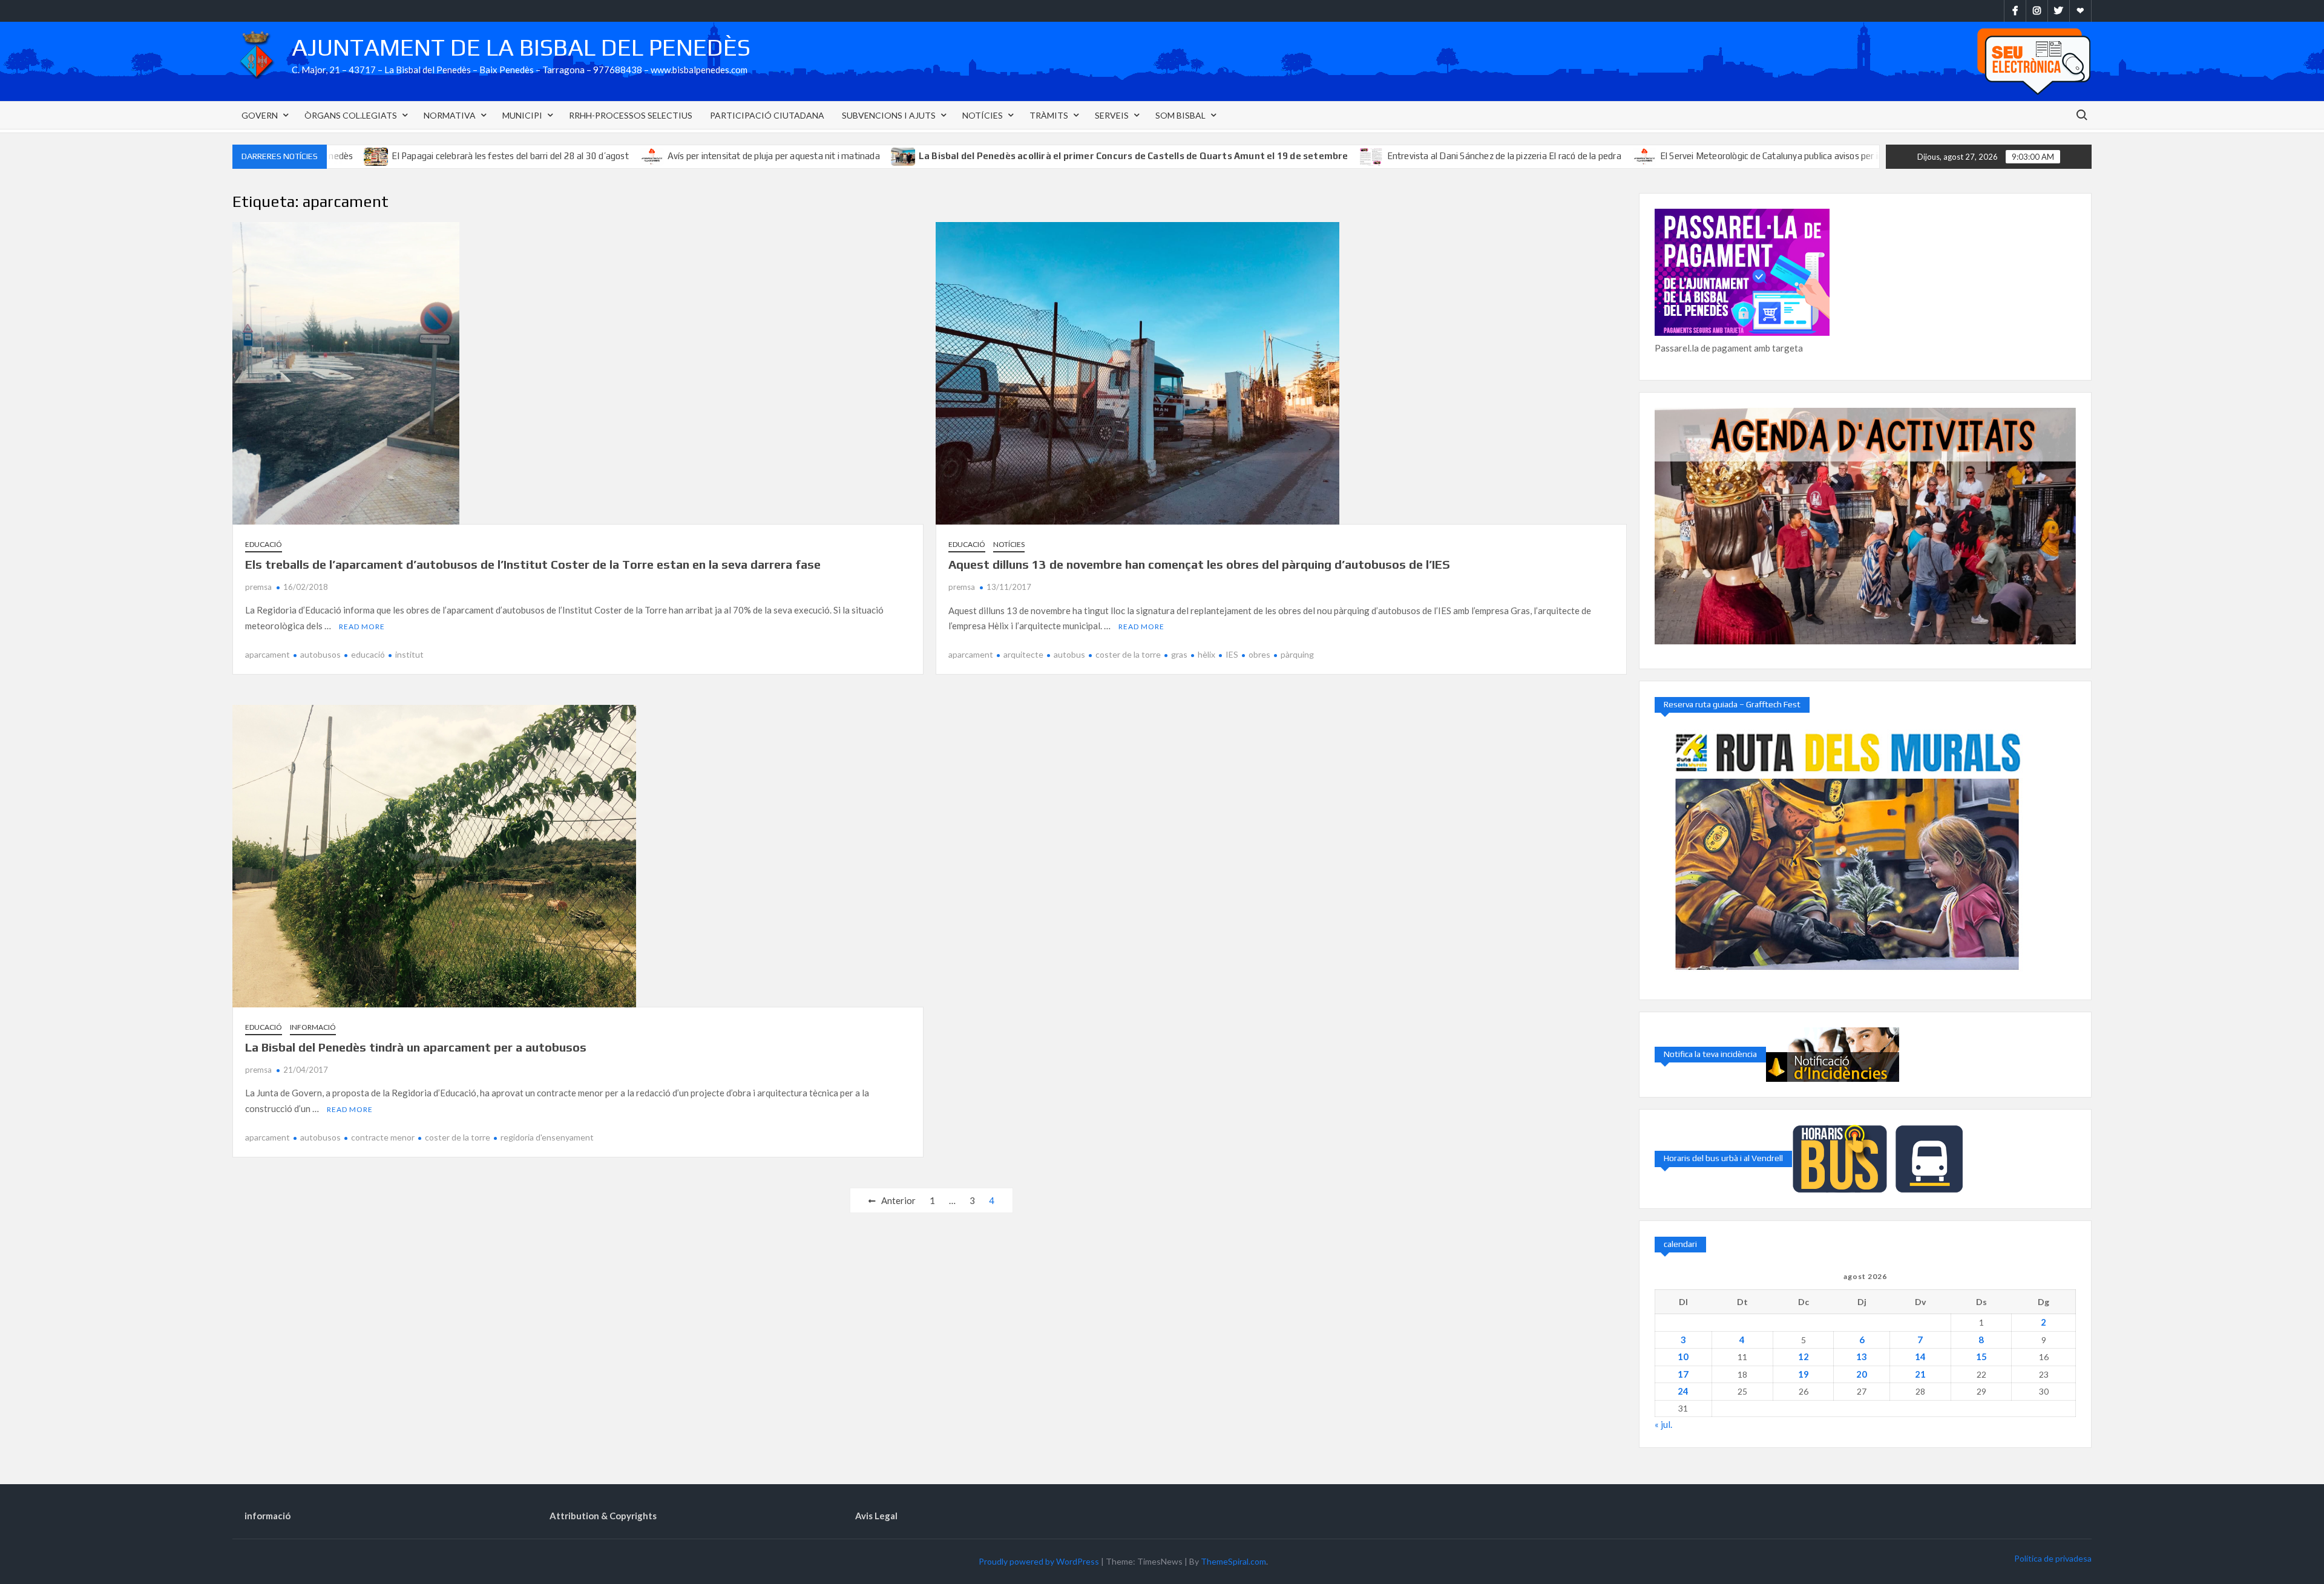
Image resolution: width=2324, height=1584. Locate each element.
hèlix (1206, 654)
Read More (362, 627)
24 (1683, 1391)
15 (1981, 1357)
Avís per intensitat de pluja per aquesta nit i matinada (675, 156)
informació (313, 1027)
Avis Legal (876, 1516)
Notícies (983, 115)
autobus (1069, 654)
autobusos (320, 654)
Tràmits (1049, 115)
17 (1683, 1374)
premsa (258, 587)
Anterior (898, 1200)
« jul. (1663, 1424)
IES (1232, 654)
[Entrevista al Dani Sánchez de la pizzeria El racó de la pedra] (1273, 155)
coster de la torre (1128, 654)
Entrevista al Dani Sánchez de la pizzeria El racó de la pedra (1405, 156)
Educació (264, 544)
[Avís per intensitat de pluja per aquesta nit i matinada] (553, 155)
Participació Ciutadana (767, 115)
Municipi (522, 115)
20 (1862, 1374)
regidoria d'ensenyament (547, 1137)
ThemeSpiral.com (1233, 1561)
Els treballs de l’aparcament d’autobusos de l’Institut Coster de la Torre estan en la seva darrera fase (533, 564)
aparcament (268, 654)
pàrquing (1297, 654)
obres (1259, 654)
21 (1920, 1374)
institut (409, 654)
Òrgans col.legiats (351, 115)
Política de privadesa (2053, 1558)
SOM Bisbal (1180, 115)
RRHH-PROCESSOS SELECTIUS (631, 115)
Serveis (1112, 115)
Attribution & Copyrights (603, 1516)
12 (1804, 1357)
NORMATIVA (450, 115)
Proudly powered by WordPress (1039, 1561)
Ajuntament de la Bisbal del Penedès (521, 47)
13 (1862, 1357)
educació (368, 654)
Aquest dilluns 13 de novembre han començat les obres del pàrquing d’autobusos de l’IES (1199, 564)
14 (1920, 1357)
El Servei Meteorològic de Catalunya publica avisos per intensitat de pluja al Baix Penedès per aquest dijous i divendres (1794, 156)
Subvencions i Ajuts (889, 115)
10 (1683, 1357)
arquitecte (1023, 654)
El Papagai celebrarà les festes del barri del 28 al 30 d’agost (411, 156)
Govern (260, 115)
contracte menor (383, 1137)
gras (1179, 654)
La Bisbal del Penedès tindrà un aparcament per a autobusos (416, 1047)
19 (1804, 1374)
